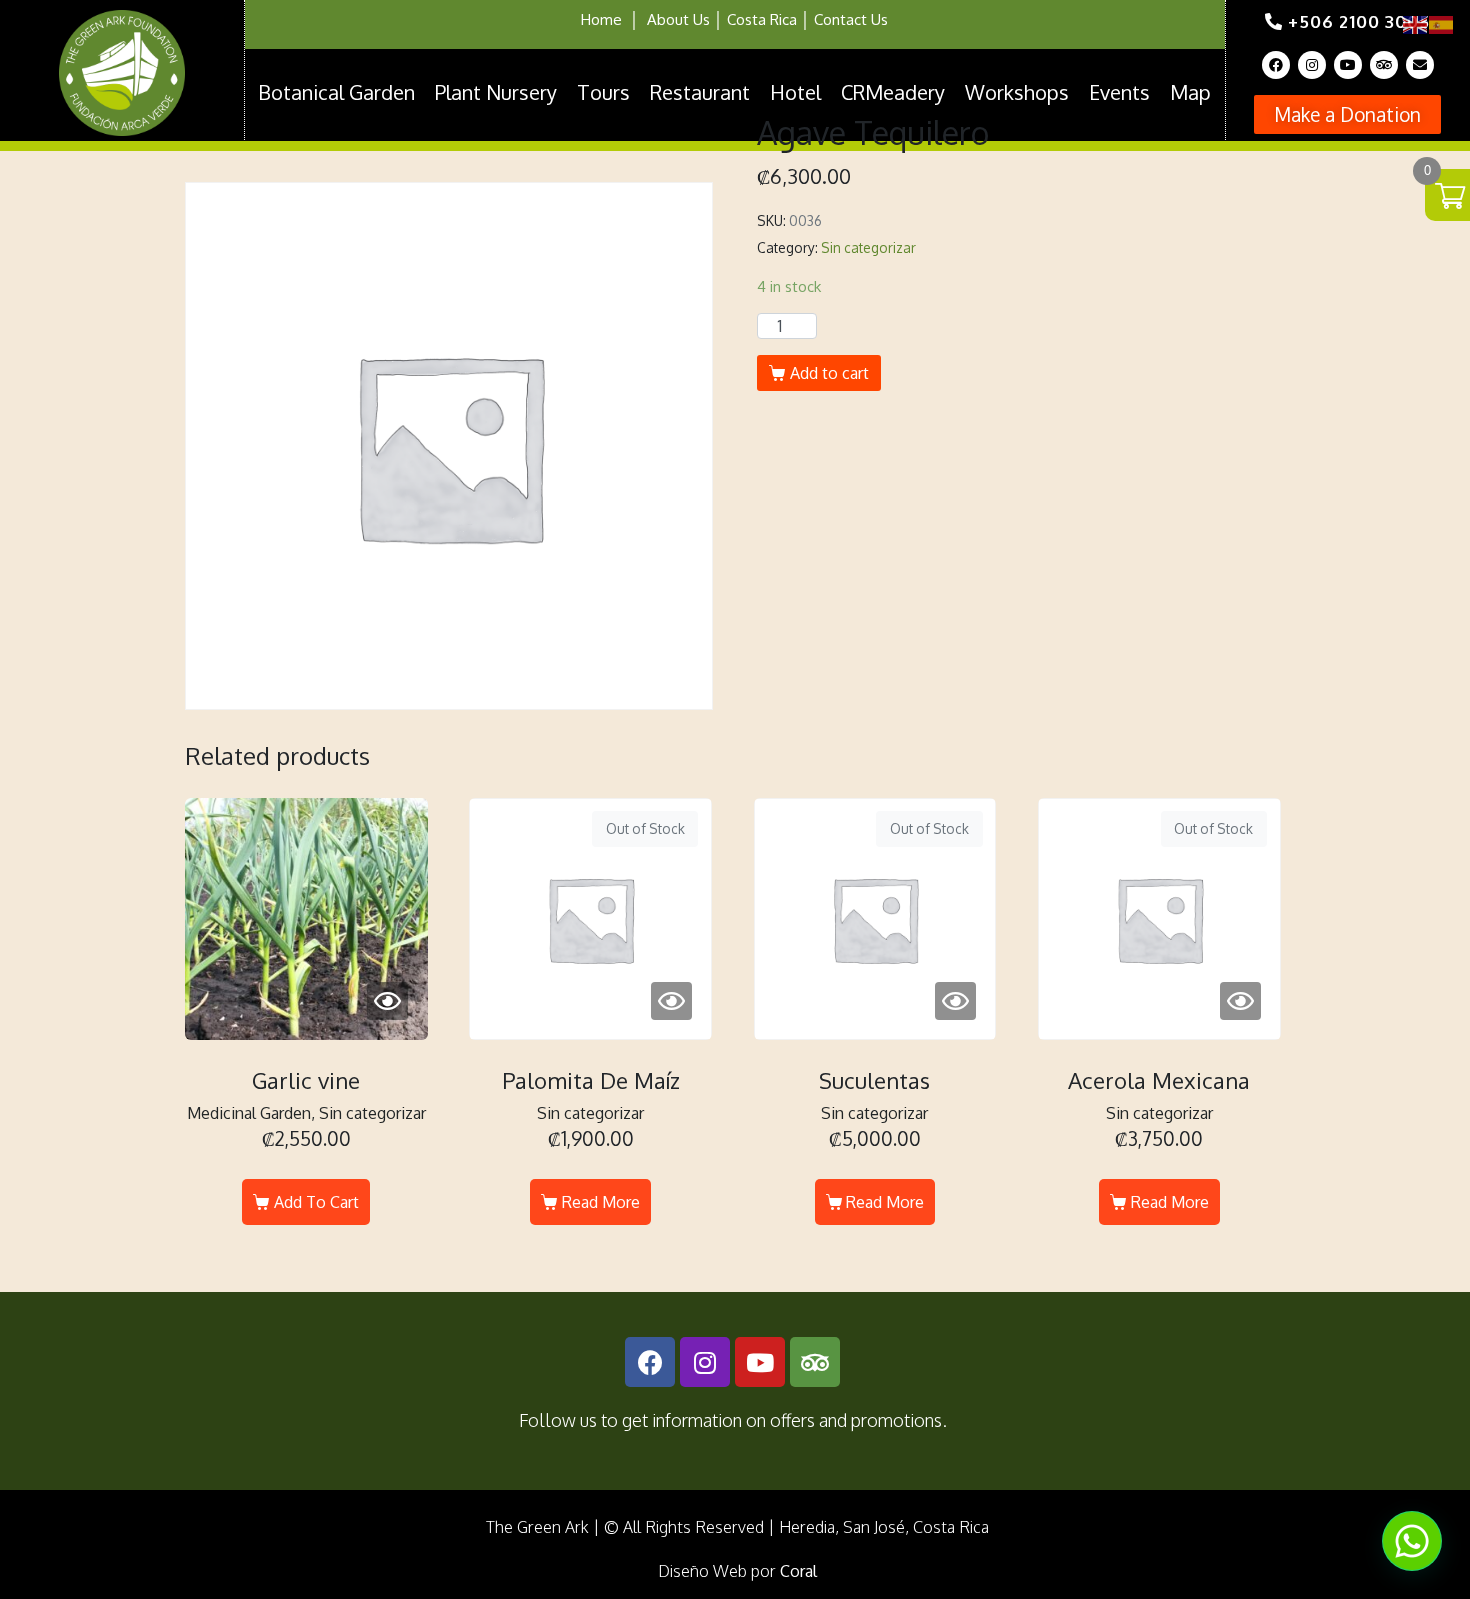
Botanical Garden (336, 92)
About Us (678, 19)
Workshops (1017, 92)
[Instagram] (1312, 65)
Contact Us (851, 19)
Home (601, 19)
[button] (1347, 114)
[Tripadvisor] (1384, 65)
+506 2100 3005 (1356, 21)
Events (1119, 92)
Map (1190, 92)
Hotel (795, 92)
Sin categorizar (868, 247)
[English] (1416, 23)
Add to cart (829, 373)
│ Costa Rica (753, 19)
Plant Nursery (496, 92)
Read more (601, 1202)
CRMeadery (893, 92)
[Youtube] (1348, 65)
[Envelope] (1420, 65)
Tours (603, 92)
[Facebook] (1276, 65)
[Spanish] (1442, 23)
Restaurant (700, 92)
